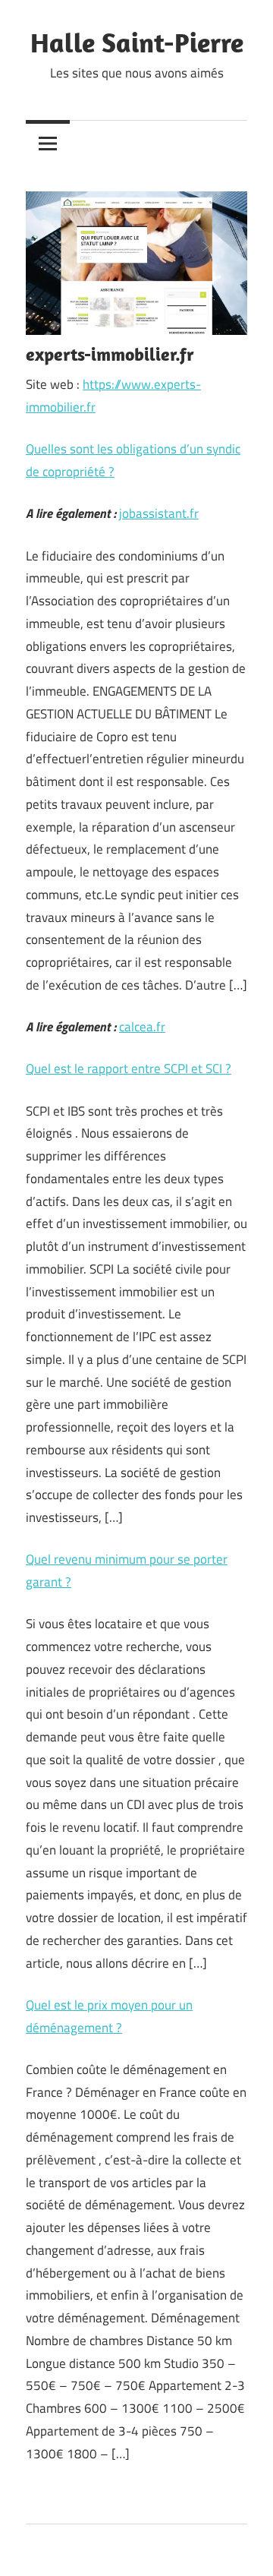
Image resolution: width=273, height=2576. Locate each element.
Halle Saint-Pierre (137, 42)
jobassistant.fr (159, 513)
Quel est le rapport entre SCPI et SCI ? (129, 1069)
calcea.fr (142, 1027)
